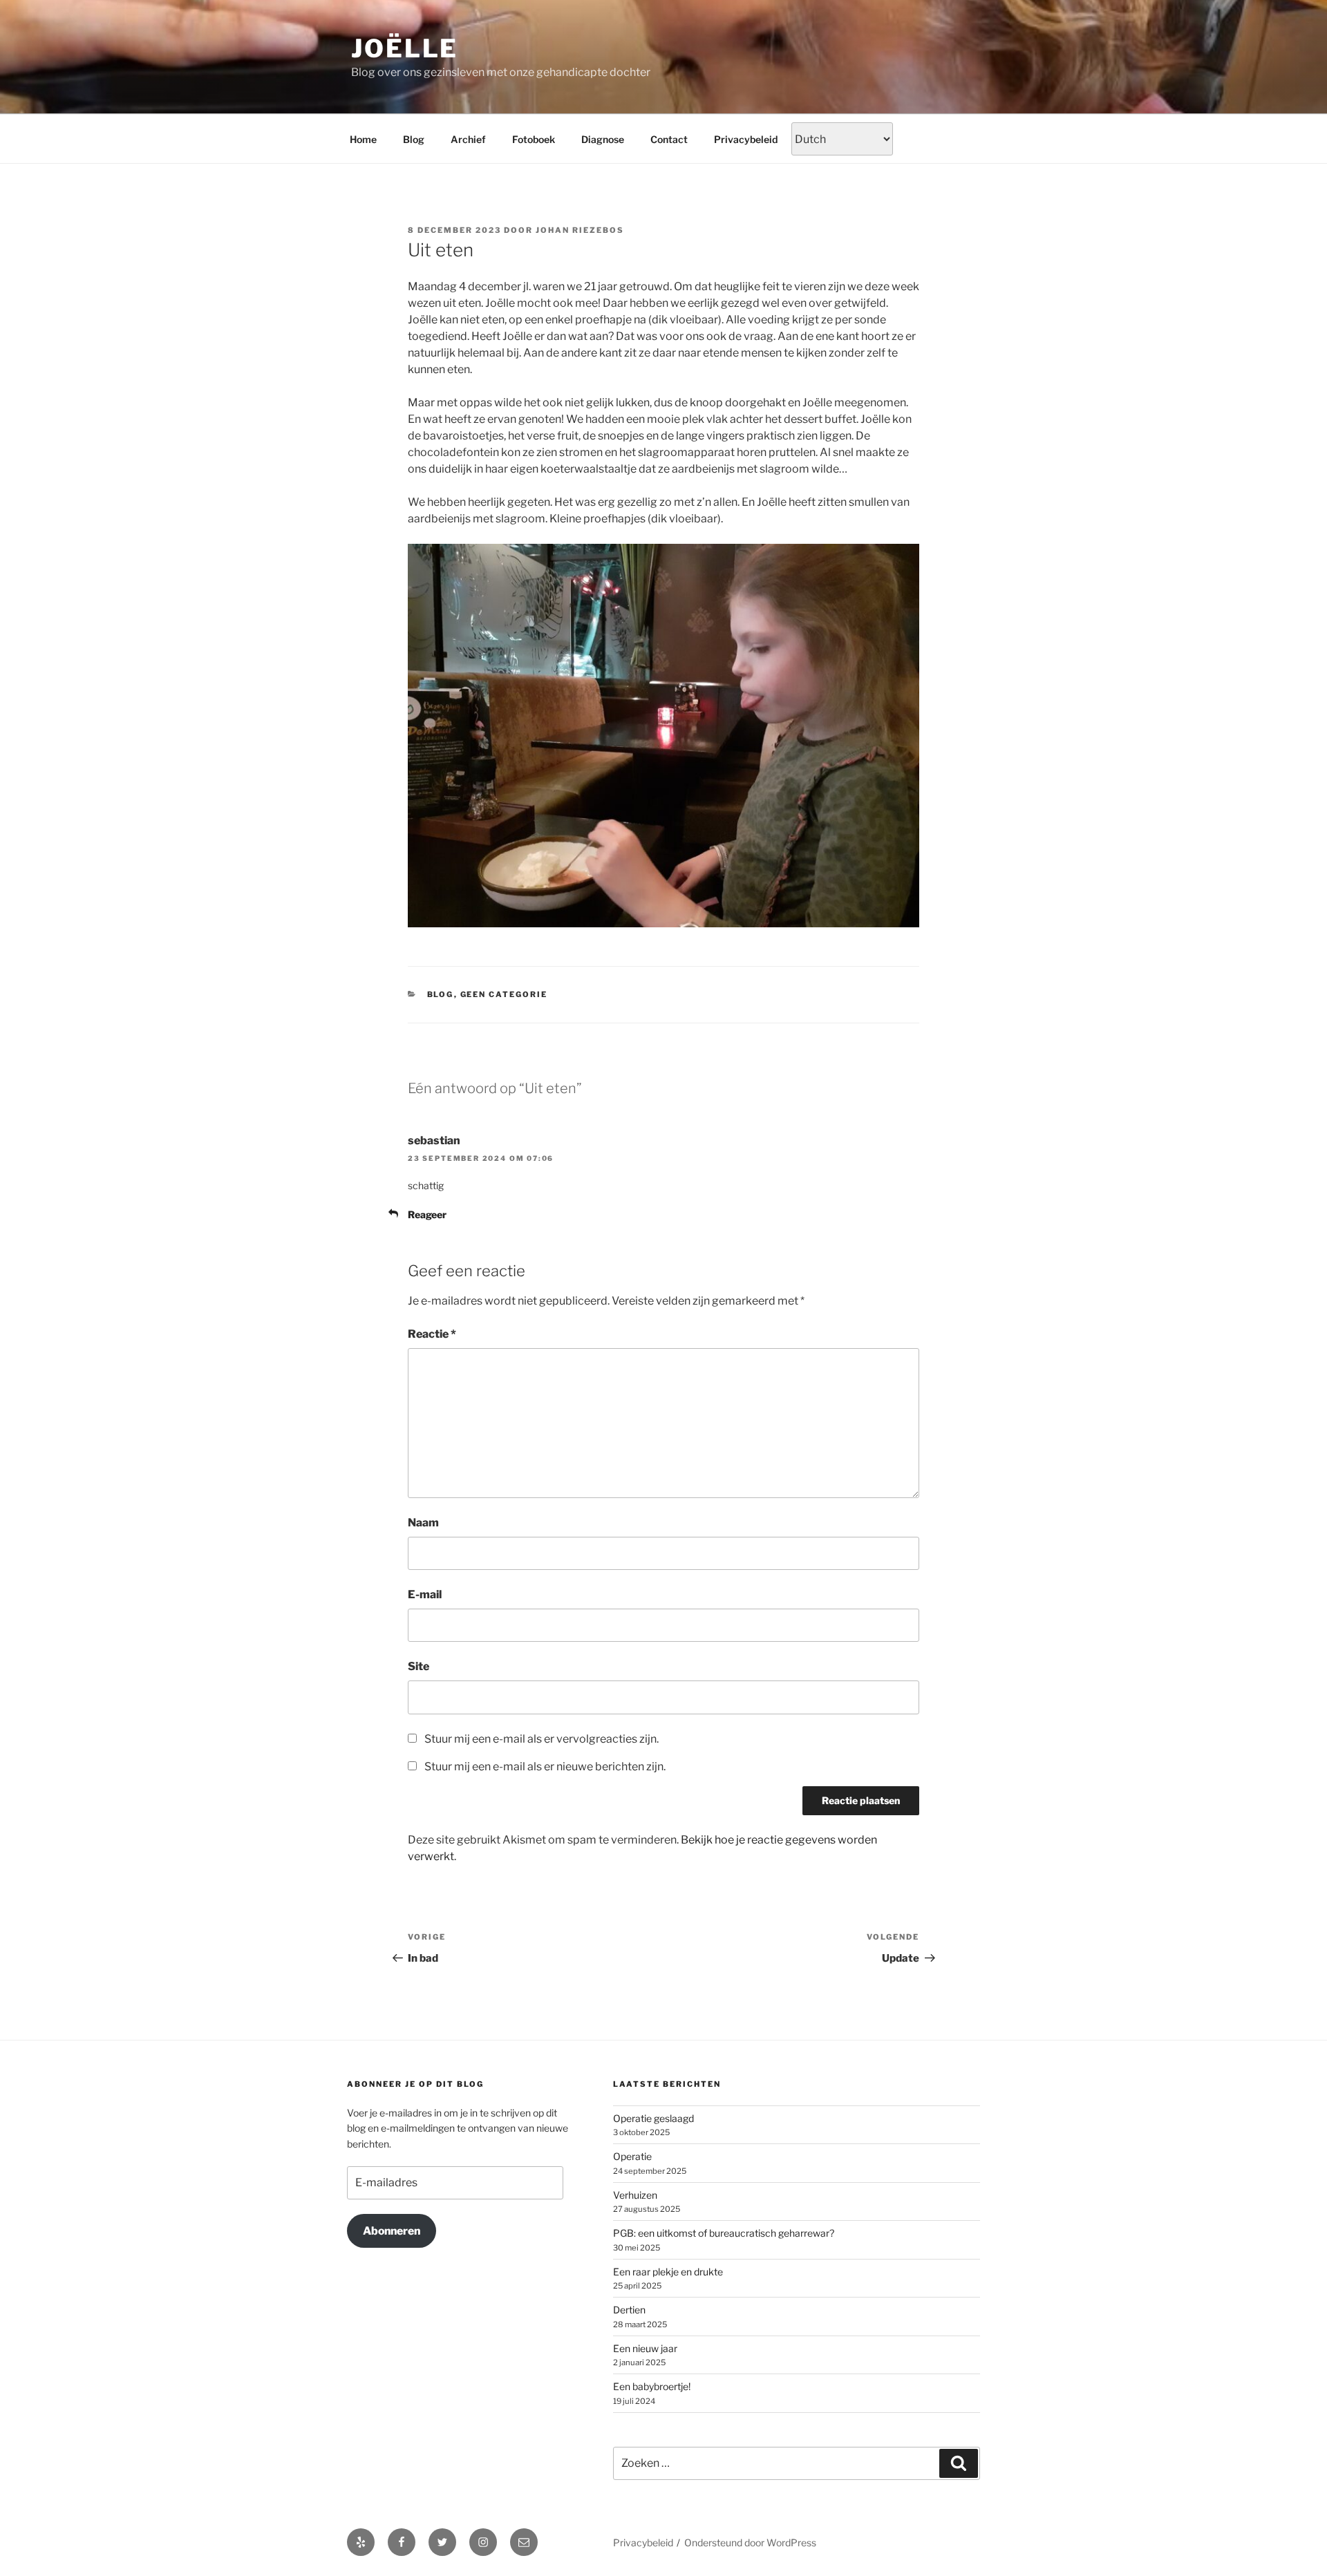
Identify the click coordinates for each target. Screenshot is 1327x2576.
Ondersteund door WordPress (750, 2542)
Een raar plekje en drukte (668, 2272)
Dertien (629, 2310)
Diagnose (603, 139)
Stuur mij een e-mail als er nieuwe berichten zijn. (545, 1767)
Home (363, 139)
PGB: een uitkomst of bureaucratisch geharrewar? (724, 2233)
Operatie (632, 2156)
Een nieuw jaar (645, 2348)
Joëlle (405, 48)
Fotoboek (534, 139)
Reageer (427, 1214)
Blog (414, 139)
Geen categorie (504, 994)
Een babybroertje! (652, 2386)
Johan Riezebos (580, 230)
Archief (468, 139)
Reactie (432, 1334)
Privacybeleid (746, 139)
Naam (423, 1523)
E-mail (425, 1594)
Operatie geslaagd (653, 2118)
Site (418, 1666)
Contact (669, 139)
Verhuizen (635, 2195)
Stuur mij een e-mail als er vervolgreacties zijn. (542, 1739)
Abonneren (392, 2231)
